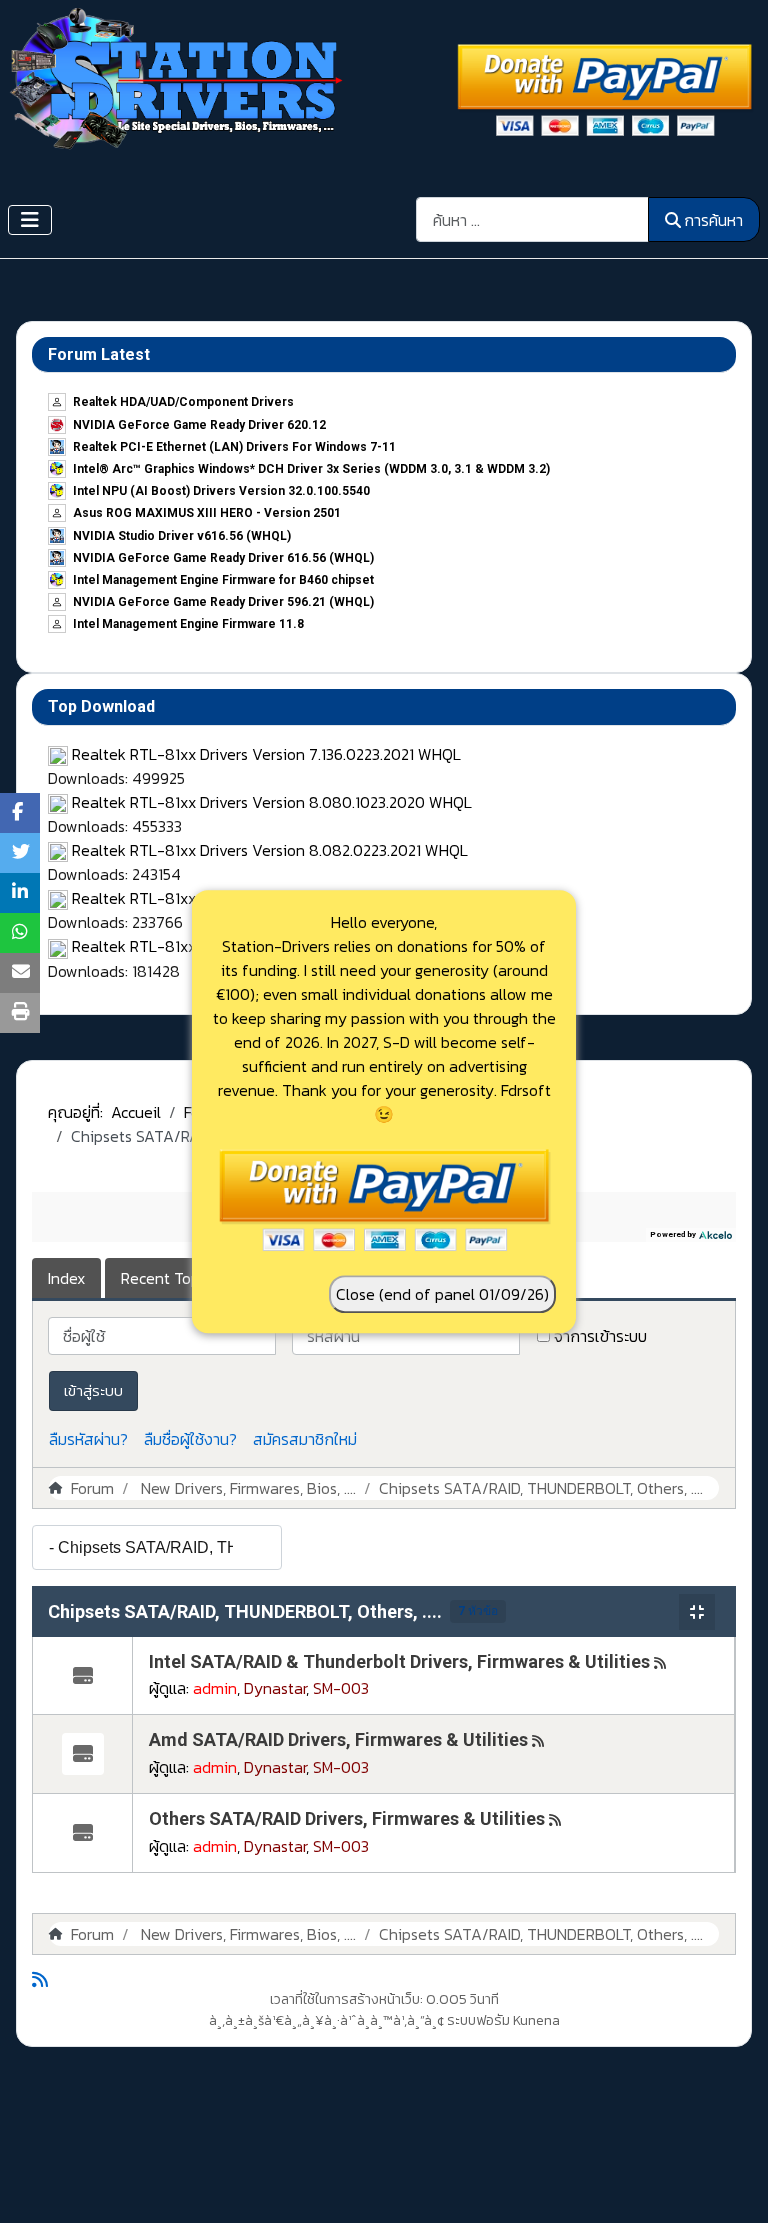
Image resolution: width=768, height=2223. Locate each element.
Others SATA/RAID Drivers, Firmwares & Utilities (347, 1818)
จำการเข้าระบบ (600, 1336)
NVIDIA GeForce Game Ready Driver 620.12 (199, 425)
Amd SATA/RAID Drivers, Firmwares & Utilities (338, 1739)
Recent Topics (169, 1278)
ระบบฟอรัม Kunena (503, 2020)
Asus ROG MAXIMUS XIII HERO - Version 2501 (207, 513)
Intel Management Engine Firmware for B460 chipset (223, 580)
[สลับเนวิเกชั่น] (30, 220)
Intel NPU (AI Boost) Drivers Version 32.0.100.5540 (221, 491)
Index (66, 1278)
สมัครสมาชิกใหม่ (305, 1439)
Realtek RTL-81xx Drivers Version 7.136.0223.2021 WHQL (266, 754)
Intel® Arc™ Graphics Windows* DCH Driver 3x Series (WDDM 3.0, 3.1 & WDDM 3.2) (311, 469)
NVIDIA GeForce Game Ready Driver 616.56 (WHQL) (223, 558)
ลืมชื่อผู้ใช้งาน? (190, 1439)
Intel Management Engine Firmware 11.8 (188, 624)
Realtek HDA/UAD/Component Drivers (183, 402)
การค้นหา (713, 220)
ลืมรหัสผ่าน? (88, 1439)
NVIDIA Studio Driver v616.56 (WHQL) (182, 536)
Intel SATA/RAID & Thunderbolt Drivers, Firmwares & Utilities (399, 1661)
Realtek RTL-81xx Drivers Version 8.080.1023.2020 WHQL (272, 802)
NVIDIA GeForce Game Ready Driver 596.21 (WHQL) (223, 602)
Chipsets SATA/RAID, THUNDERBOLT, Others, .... (245, 1611)
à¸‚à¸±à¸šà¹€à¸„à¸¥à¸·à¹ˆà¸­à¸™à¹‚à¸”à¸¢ (326, 2020)
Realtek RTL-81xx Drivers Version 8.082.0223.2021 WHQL (270, 850)
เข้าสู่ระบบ (93, 1390)
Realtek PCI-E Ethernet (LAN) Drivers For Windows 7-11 (234, 447)
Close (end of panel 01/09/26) (442, 1294)
